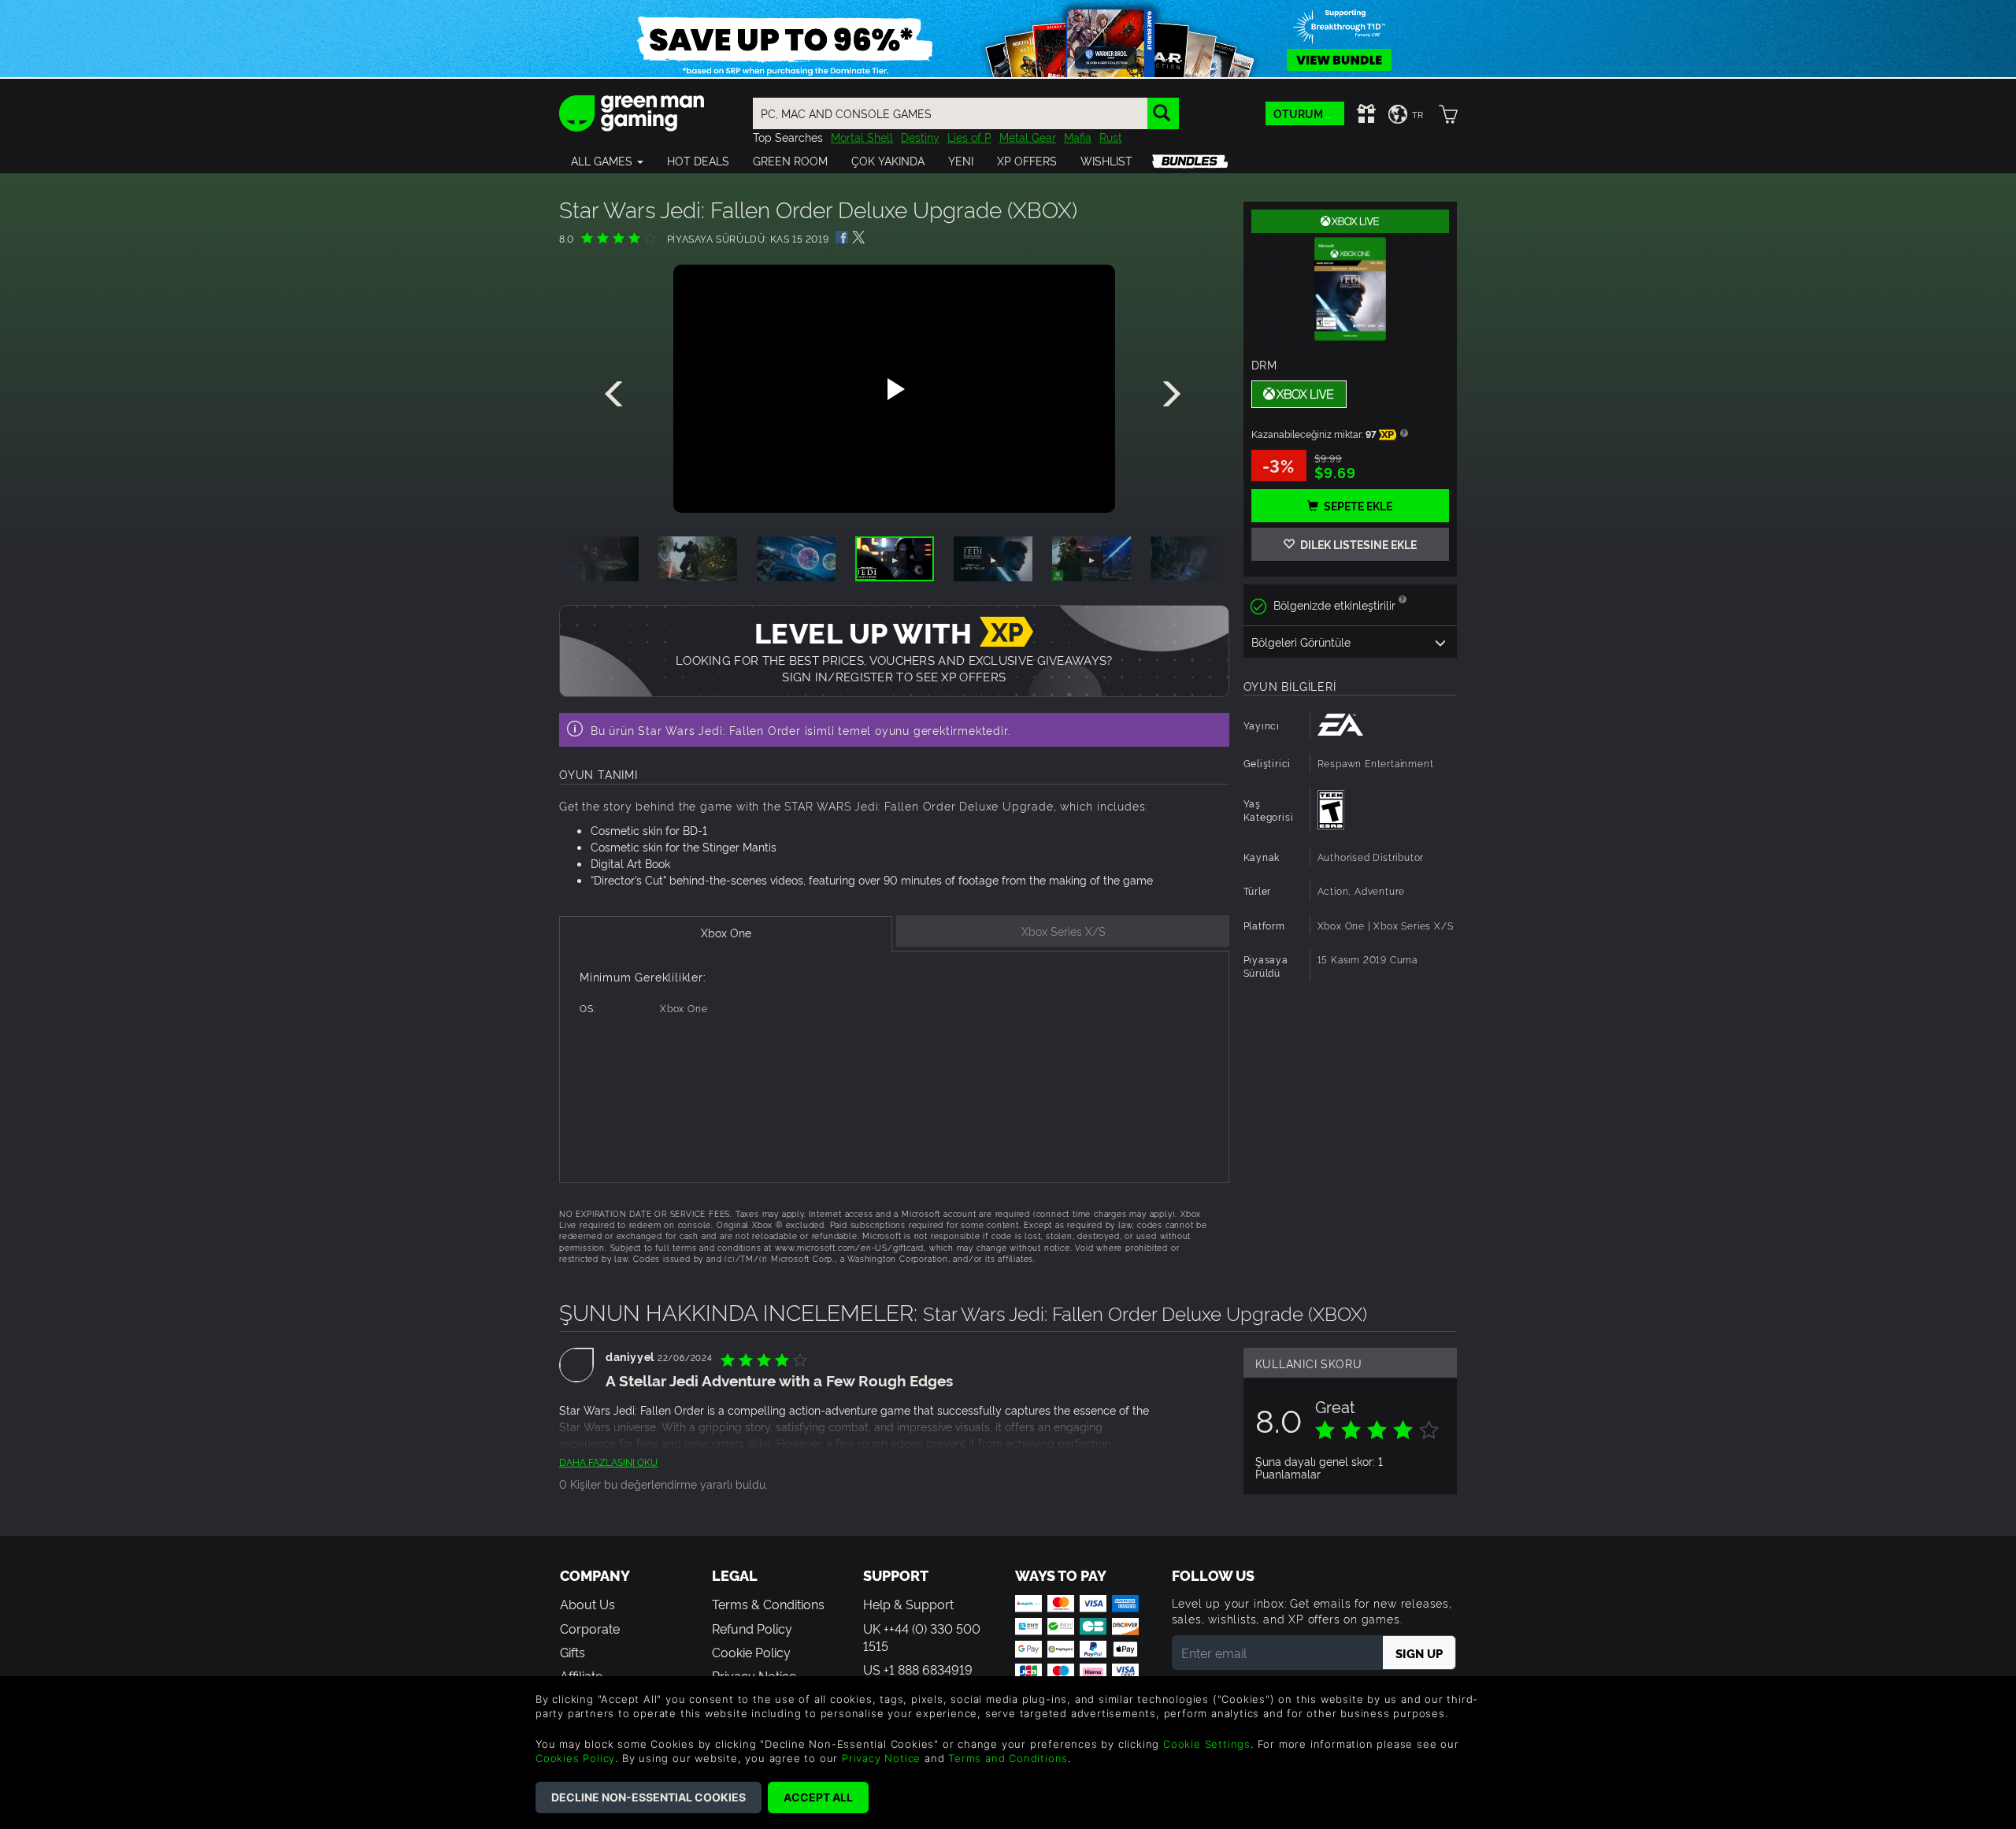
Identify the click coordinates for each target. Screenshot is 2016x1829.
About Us (587, 1604)
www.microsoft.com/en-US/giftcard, (850, 1247)
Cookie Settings (1207, 1744)
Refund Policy (752, 1628)
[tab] (726, 934)
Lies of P (969, 137)
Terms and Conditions (1008, 1758)
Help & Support (908, 1604)
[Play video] (894, 389)
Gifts (573, 1652)
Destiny (920, 137)
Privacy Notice (881, 1758)
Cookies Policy (575, 1758)
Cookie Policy (751, 1652)
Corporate (590, 1628)
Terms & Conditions (768, 1604)
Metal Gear (1028, 137)
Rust (1111, 137)
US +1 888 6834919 (918, 1669)
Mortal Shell (862, 137)
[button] (607, 161)
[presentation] (617, 395)
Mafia (1078, 137)
